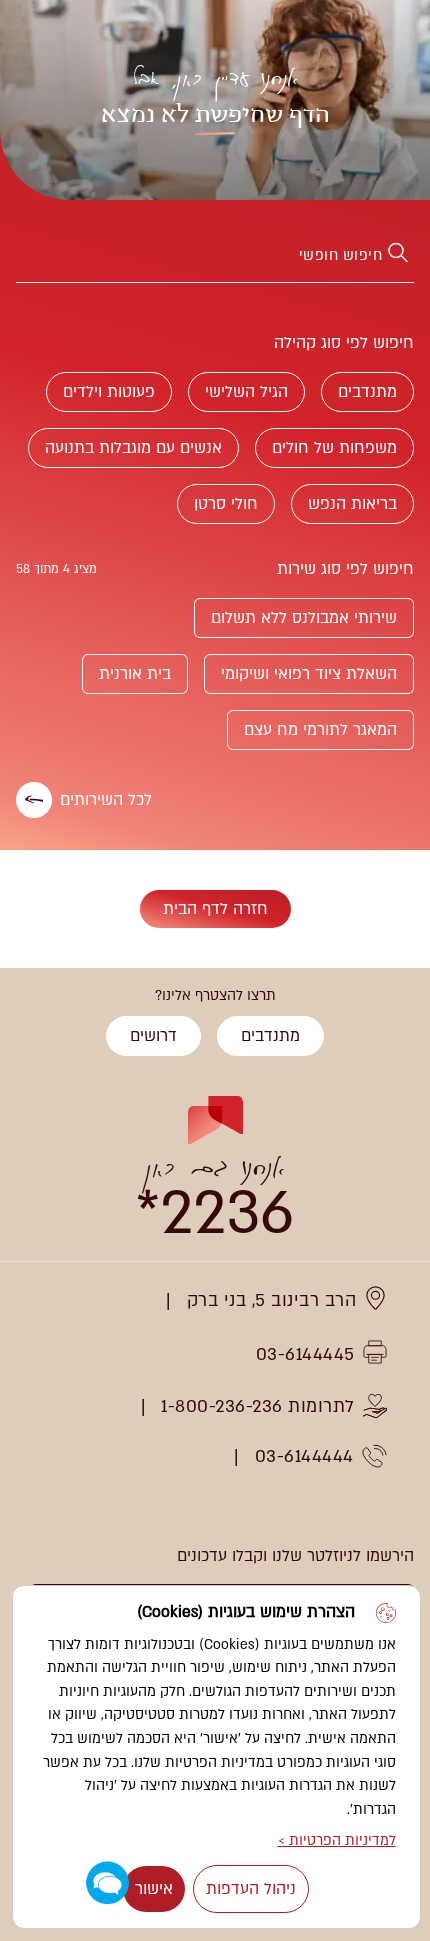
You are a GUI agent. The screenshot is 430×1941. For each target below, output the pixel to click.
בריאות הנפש (352, 504)
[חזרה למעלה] (38, 1055)
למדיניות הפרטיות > (337, 1840)
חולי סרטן (226, 504)
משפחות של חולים (334, 448)
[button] (107, 1883)
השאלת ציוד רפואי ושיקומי (309, 674)
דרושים (153, 1036)
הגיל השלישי (246, 392)
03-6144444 (304, 1456)
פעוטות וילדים (109, 392)
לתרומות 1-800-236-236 (258, 1406)
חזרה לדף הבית (215, 909)
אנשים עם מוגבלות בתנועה (133, 448)
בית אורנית (135, 674)
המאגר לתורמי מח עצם (320, 730)
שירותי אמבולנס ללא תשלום (304, 618)
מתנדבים (367, 392)
